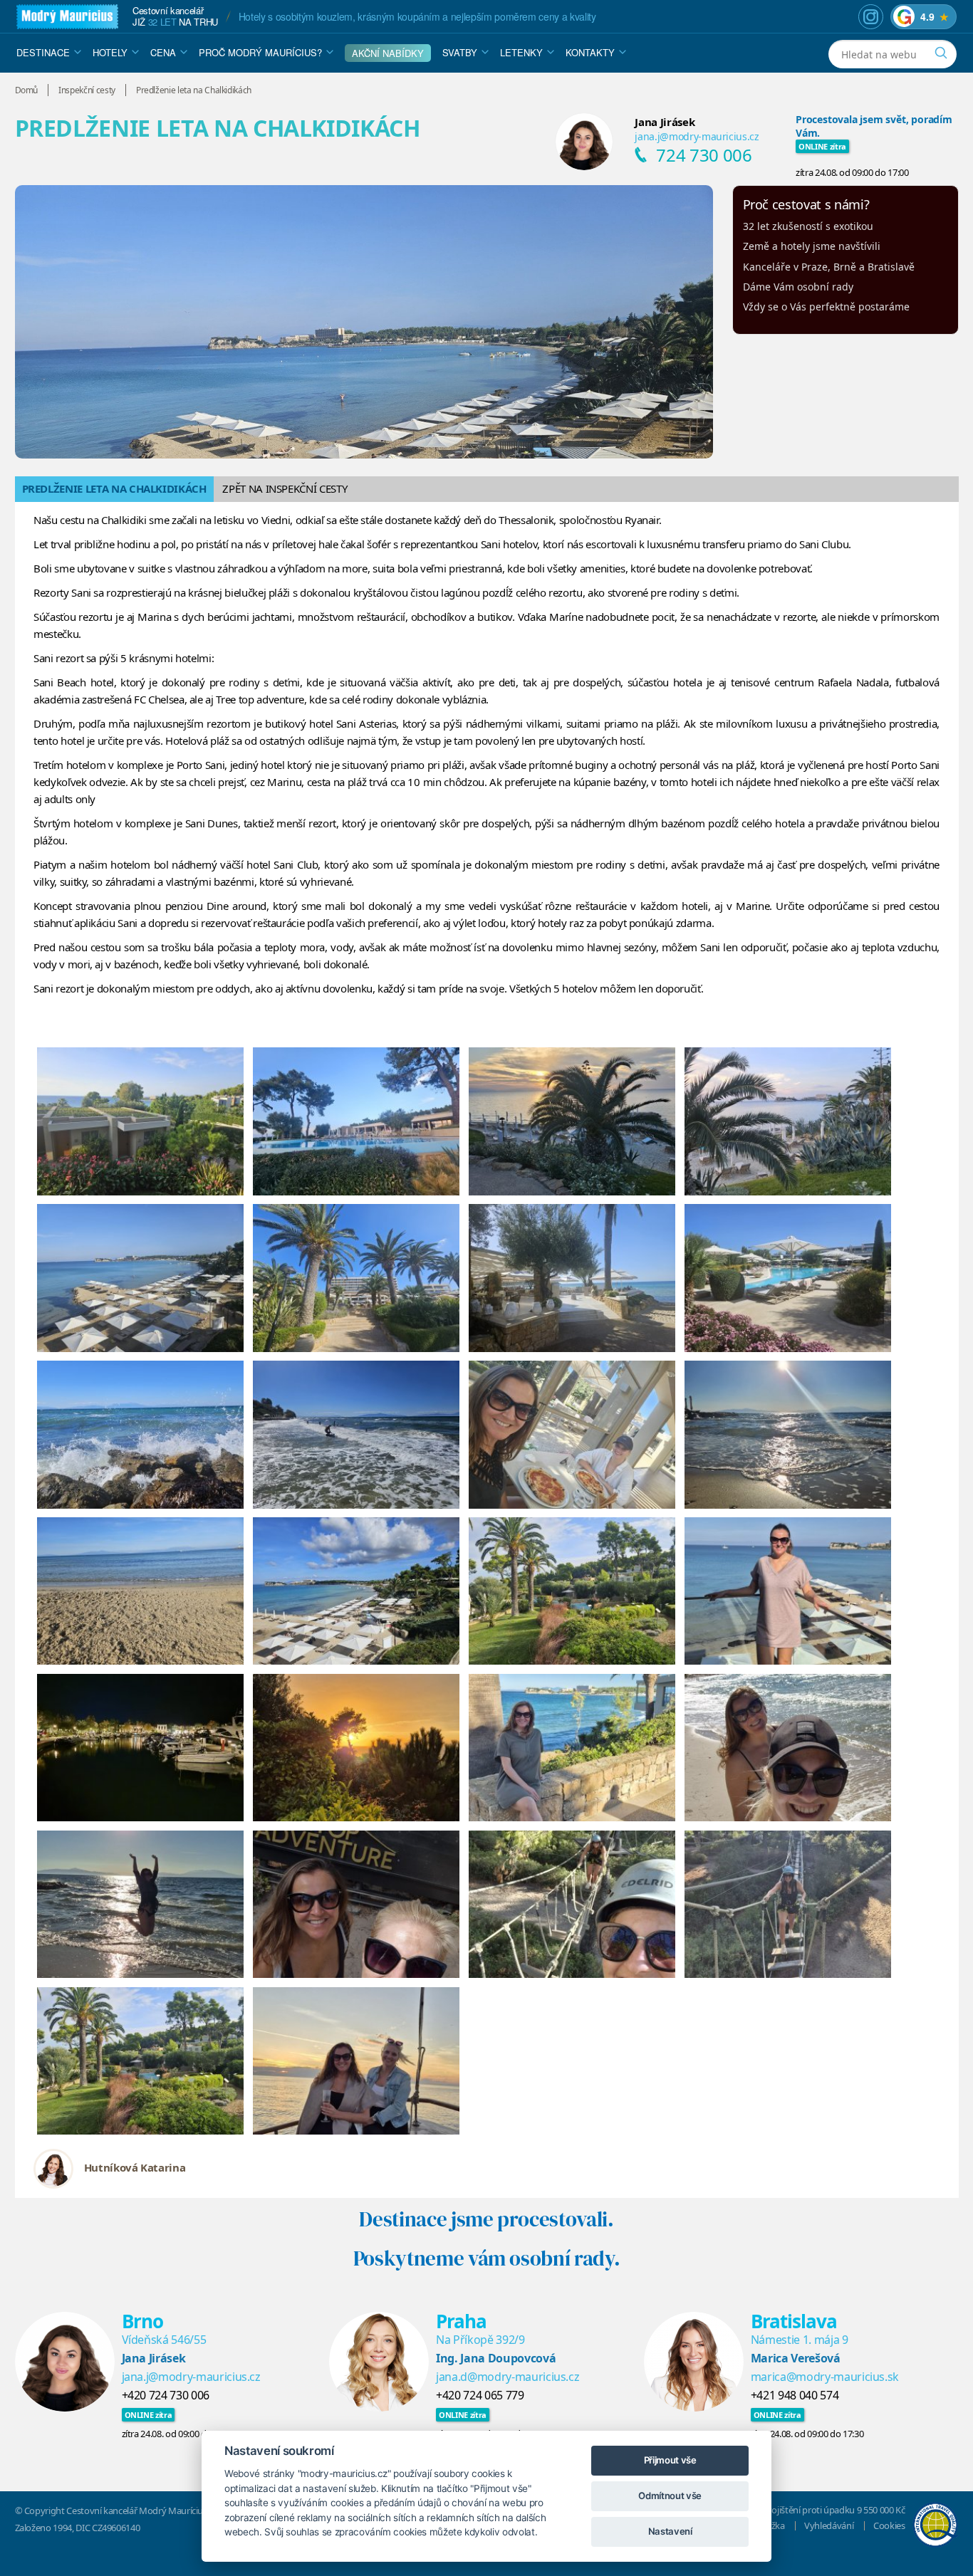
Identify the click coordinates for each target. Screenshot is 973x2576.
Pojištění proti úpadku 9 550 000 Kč (836, 2510)
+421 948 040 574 (795, 2395)
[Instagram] (871, 17)
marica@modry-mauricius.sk (825, 2377)
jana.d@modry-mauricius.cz (508, 2377)
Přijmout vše (670, 2460)
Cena (163, 52)
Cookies (889, 2525)
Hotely (110, 52)
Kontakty (590, 52)
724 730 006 (704, 155)
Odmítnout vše (670, 2496)
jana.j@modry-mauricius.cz (697, 136)
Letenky (521, 52)
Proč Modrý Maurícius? (260, 52)
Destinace (43, 52)
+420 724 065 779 (480, 2395)
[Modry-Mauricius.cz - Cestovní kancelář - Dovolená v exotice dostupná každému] (67, 17)
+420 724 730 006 (166, 2395)
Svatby (460, 52)
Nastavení (670, 2531)
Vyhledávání (829, 2525)
